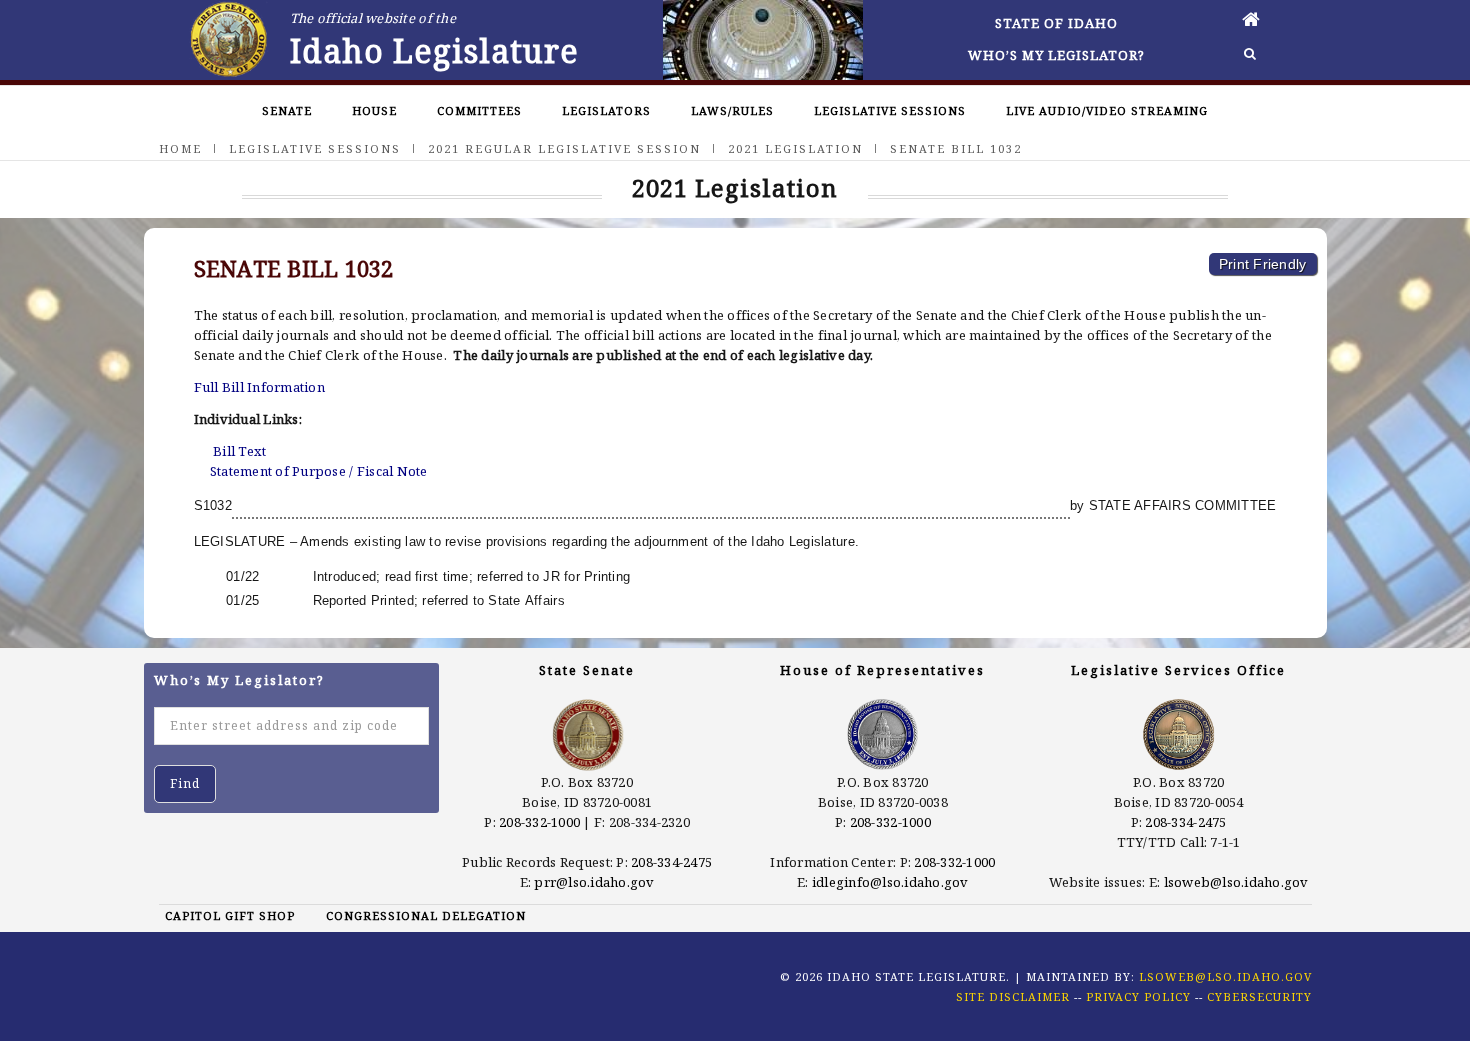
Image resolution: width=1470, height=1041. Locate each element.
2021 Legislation (795, 148)
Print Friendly (1263, 264)
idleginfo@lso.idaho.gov (890, 882)
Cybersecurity (1259, 996)
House (374, 110)
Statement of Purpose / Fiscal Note (319, 471)
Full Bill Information (259, 387)
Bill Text (239, 451)
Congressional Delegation (426, 915)
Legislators (606, 110)
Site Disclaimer (1013, 996)
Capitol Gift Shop (230, 915)
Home (180, 148)
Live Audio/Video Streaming (1107, 110)
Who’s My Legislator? (1056, 55)
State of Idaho (1056, 23)
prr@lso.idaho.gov (594, 882)
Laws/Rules (732, 110)
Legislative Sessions (890, 110)
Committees (479, 110)
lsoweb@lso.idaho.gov (1236, 882)
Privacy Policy (1138, 996)
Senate (287, 110)
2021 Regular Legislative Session (564, 148)
